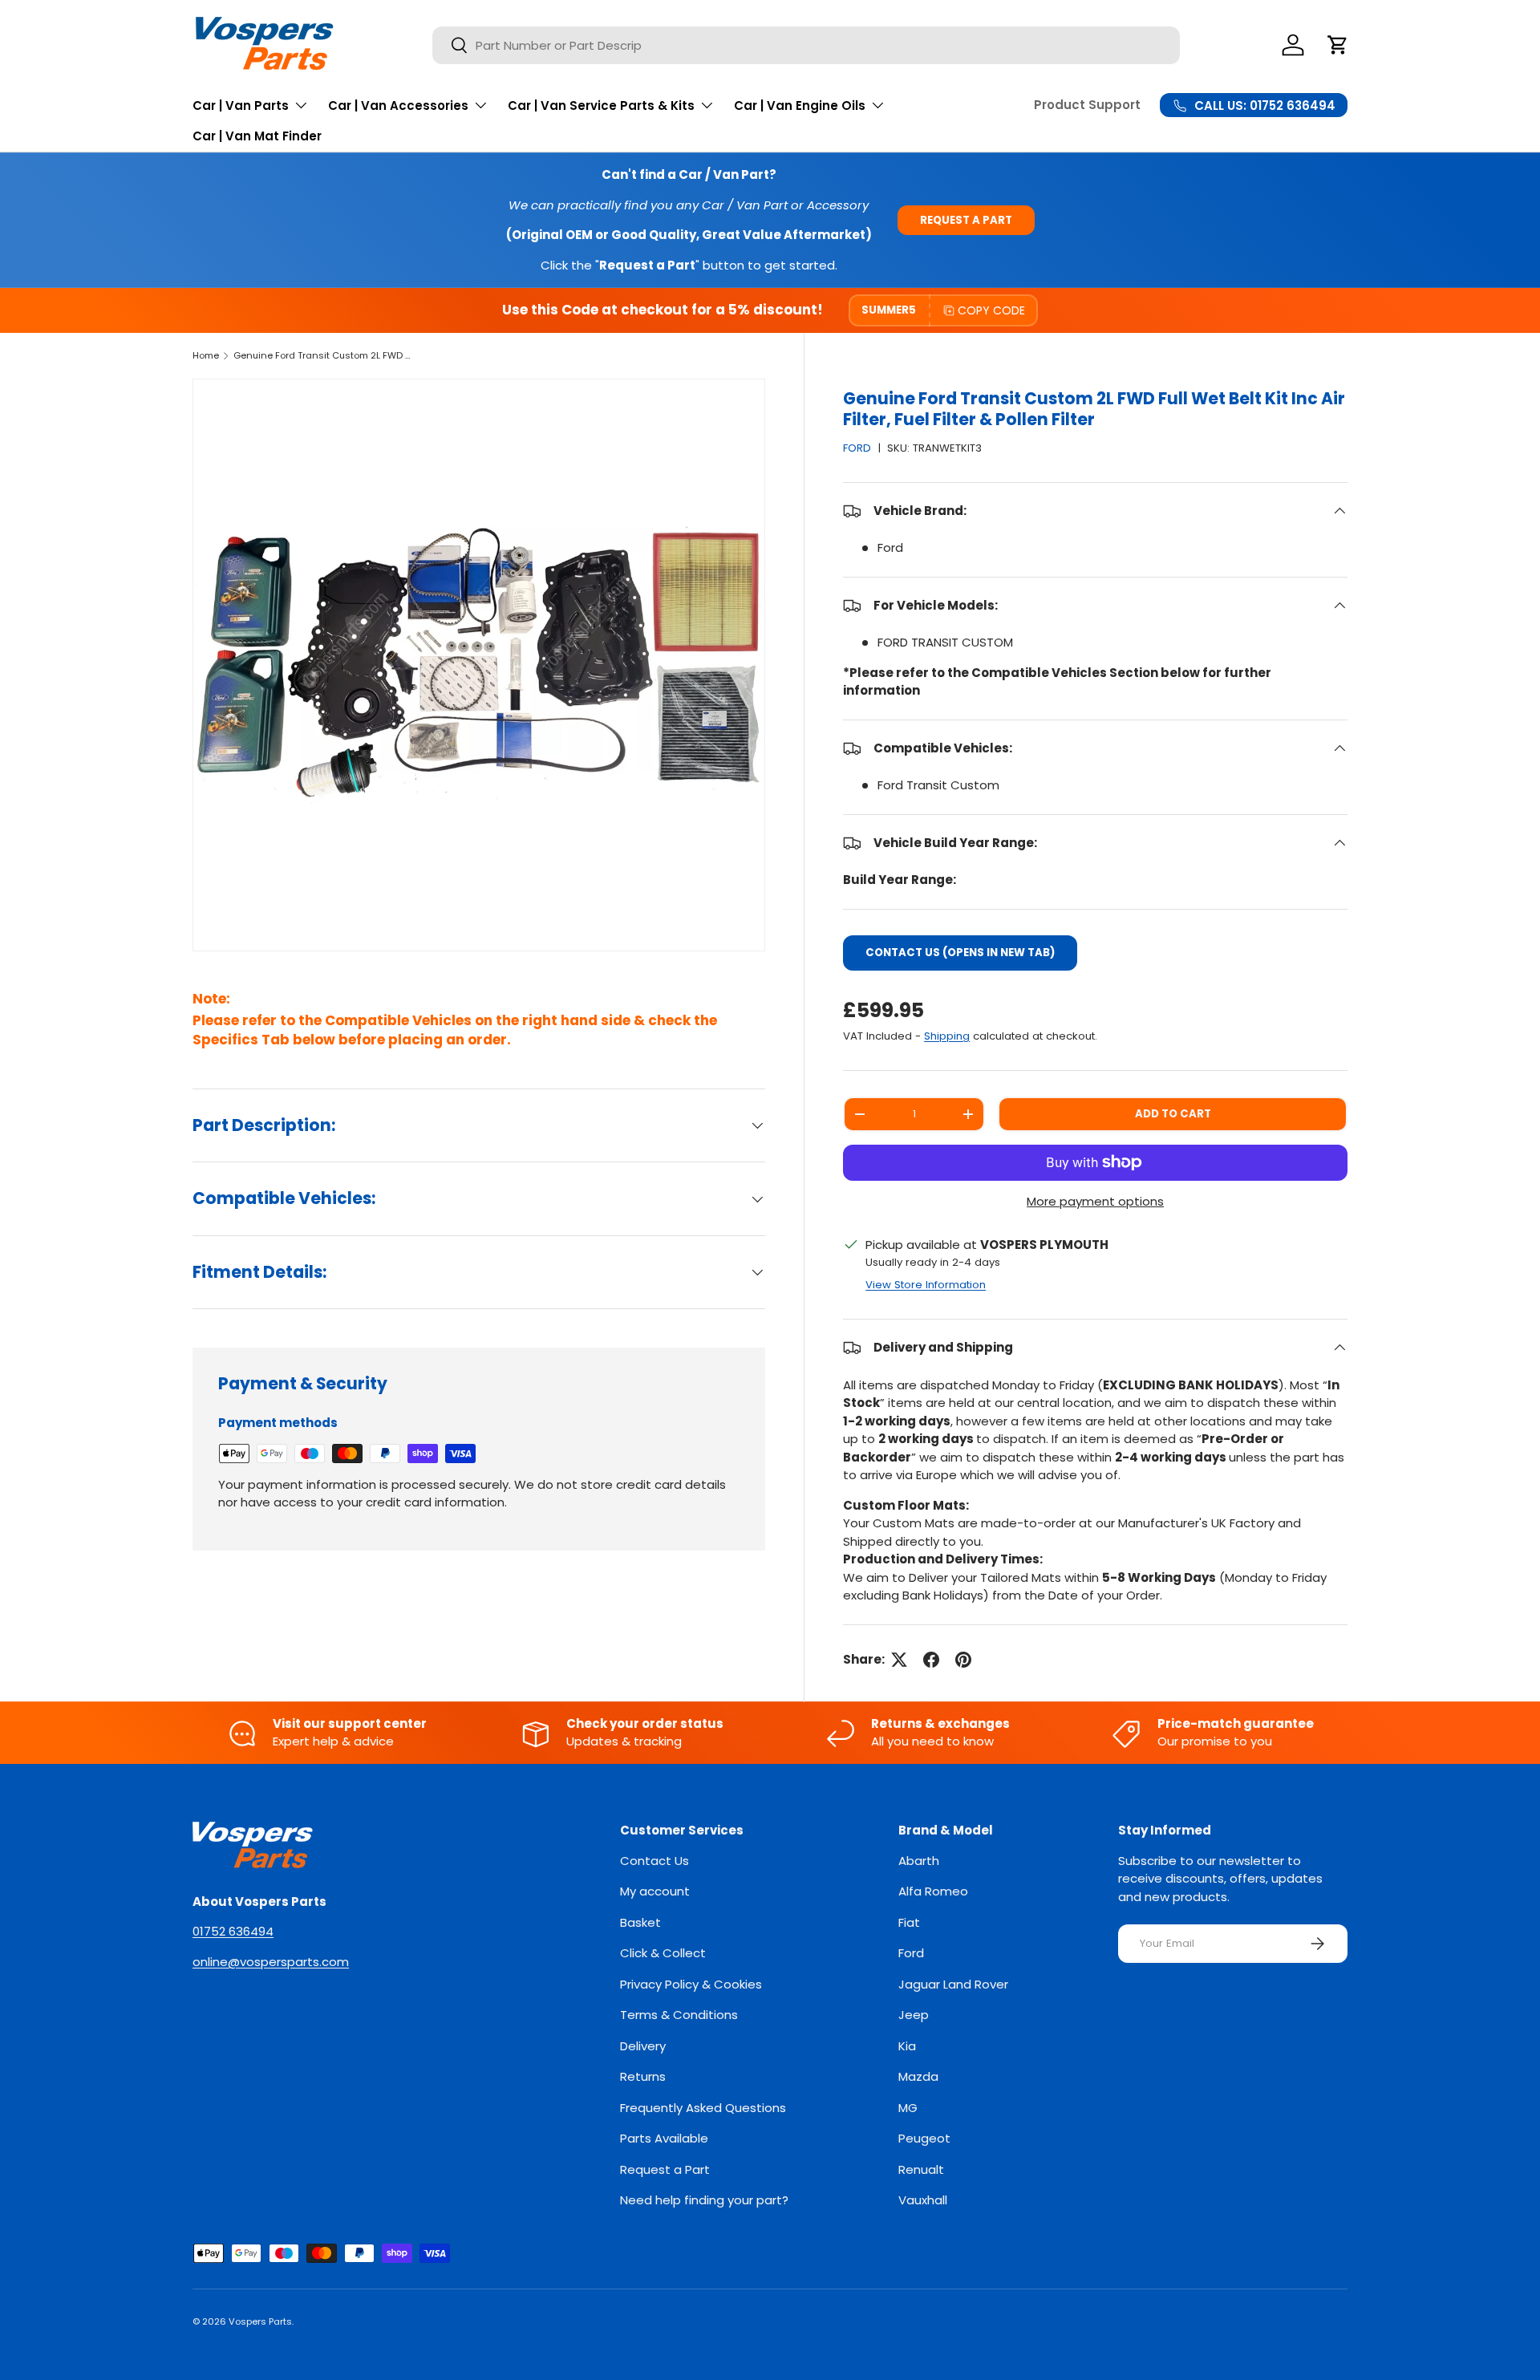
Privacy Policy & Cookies (691, 1984)
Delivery (643, 2046)
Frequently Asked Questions (703, 2108)
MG (908, 2108)
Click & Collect (663, 1953)
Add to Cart (1173, 1114)
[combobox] (806, 45)
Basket (640, 1922)
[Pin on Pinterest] (963, 1660)
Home (206, 355)
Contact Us (654, 1861)
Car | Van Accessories (398, 105)
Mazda (918, 2076)
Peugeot (924, 2138)
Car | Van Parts (241, 105)
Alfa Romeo (933, 1891)
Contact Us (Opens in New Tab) (960, 953)
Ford (911, 1953)
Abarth (919, 1861)
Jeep (914, 2015)
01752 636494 (233, 1931)
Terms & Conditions (679, 2015)
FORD (857, 448)
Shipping (947, 1036)
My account (655, 1891)
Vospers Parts (260, 2321)
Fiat (909, 1922)
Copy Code (991, 310)
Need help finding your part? (704, 2200)
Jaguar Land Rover (953, 1984)
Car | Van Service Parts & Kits (601, 105)
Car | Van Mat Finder (257, 136)
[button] (1338, 45)
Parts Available (664, 2138)
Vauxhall (923, 2200)
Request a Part (966, 220)
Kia (907, 2046)
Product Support (1087, 105)
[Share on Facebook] (931, 1660)
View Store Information (926, 1285)
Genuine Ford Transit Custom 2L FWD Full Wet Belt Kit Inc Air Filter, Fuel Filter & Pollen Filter (324, 355)
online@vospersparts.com (271, 1962)
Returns (643, 2076)
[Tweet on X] (899, 1660)
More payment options (1095, 1201)
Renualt (921, 2169)
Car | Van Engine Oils (800, 105)
